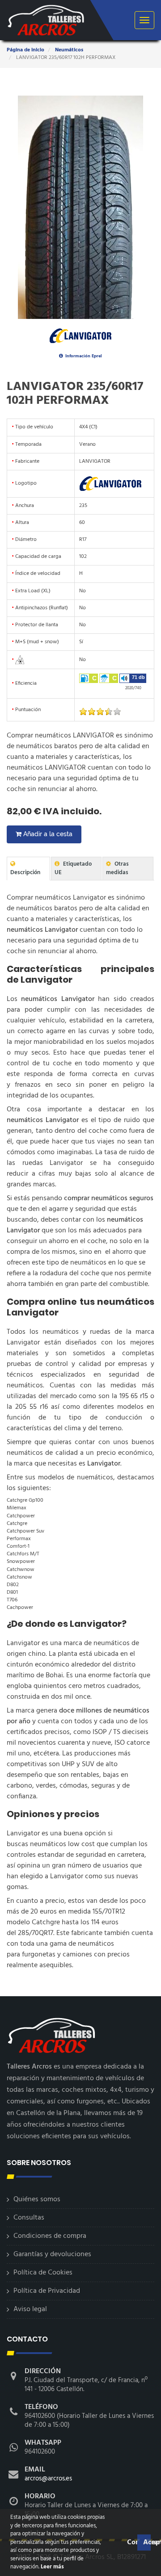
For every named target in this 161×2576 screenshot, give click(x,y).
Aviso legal (30, 2309)
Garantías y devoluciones (52, 2254)
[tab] (28, 869)
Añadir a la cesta (47, 834)
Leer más (52, 2567)
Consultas (29, 2218)
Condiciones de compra (50, 2236)
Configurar (131, 2542)
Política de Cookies (43, 2273)
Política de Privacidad (47, 2291)
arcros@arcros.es (48, 2479)
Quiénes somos (37, 2199)
